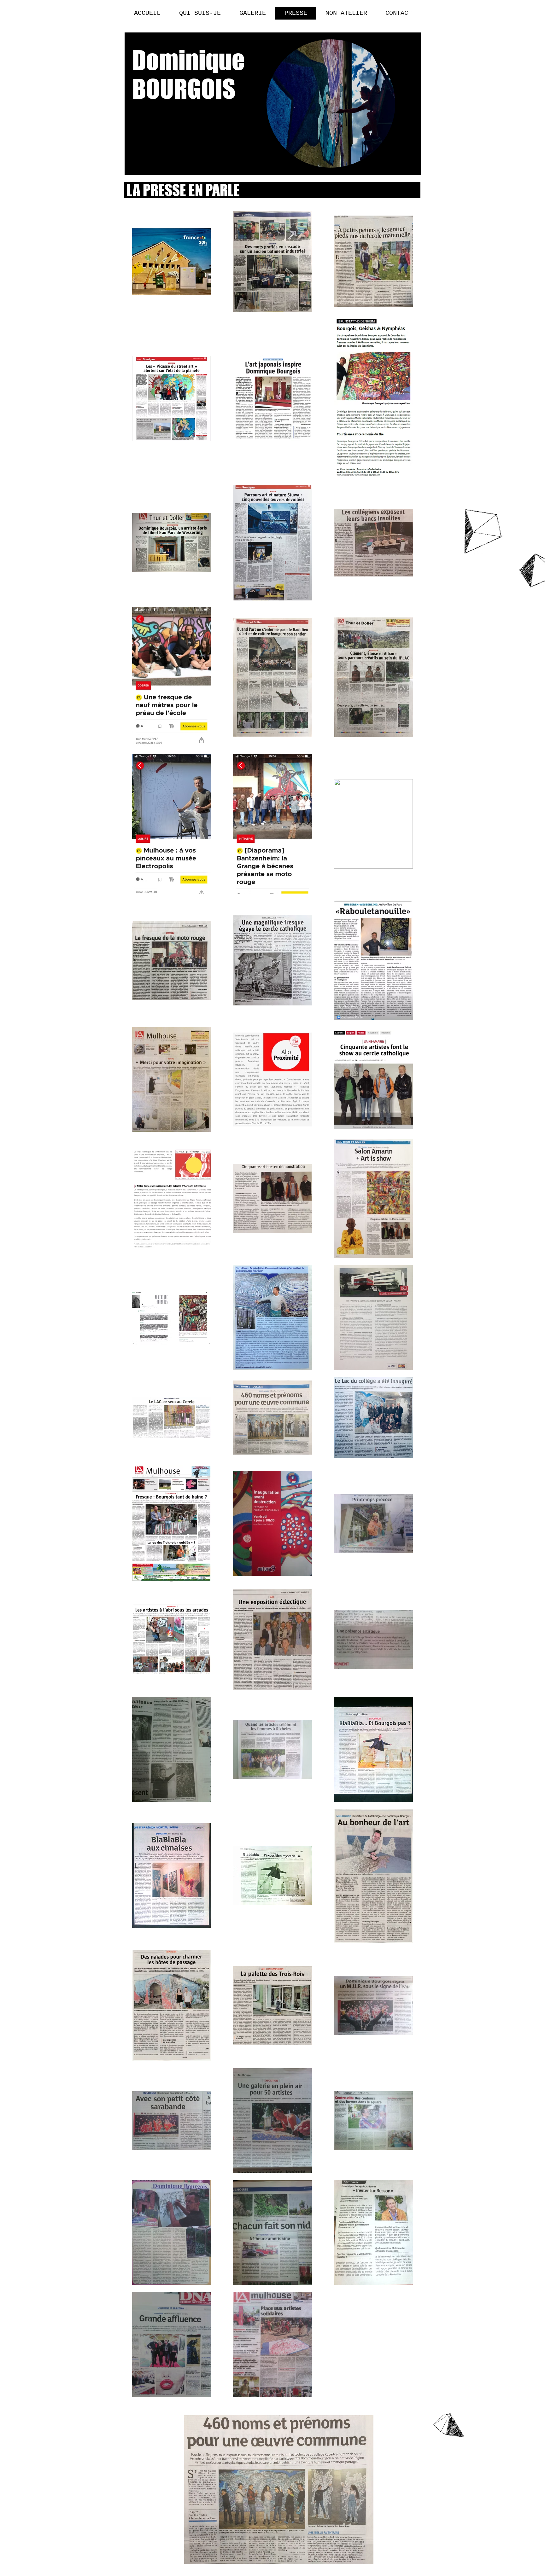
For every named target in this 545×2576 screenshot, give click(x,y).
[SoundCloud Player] (376, 2483)
